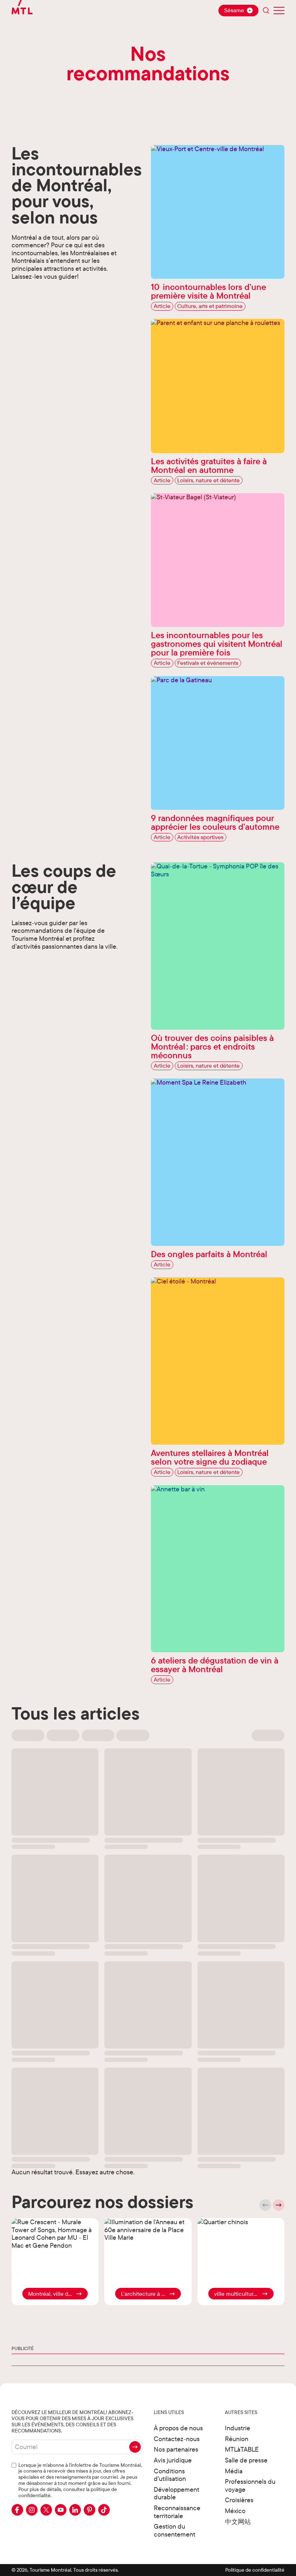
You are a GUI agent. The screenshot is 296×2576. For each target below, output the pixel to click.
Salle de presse (246, 2460)
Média (234, 2471)
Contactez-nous (177, 2439)
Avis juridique (173, 2460)
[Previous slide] (265, 2205)
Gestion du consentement (175, 2530)
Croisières (239, 2500)
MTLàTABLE (242, 2449)
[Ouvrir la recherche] (266, 10)
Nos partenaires (176, 2449)
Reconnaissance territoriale (177, 2512)
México (235, 2511)
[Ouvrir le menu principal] (279, 10)
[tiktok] (104, 2510)
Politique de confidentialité (255, 2570)
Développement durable (177, 2493)
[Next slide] (279, 2205)
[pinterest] (90, 2510)
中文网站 (238, 2522)
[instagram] (32, 2510)
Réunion (237, 2439)
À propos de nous (178, 2428)
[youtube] (61, 2510)
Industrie (238, 2428)
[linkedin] (75, 2510)
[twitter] (46, 2510)
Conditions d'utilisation (170, 2475)
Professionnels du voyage (250, 2485)
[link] (55, 2294)
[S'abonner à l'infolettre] (135, 2447)
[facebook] (17, 2510)
